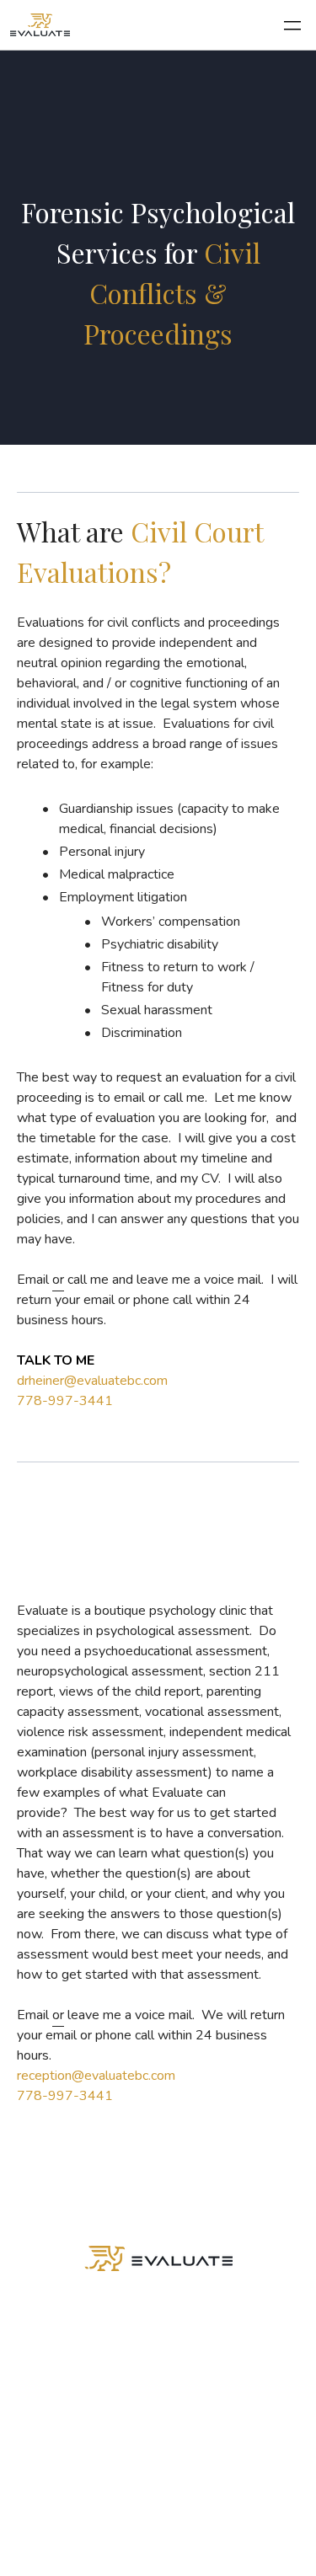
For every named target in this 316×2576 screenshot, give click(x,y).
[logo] (40, 25)
